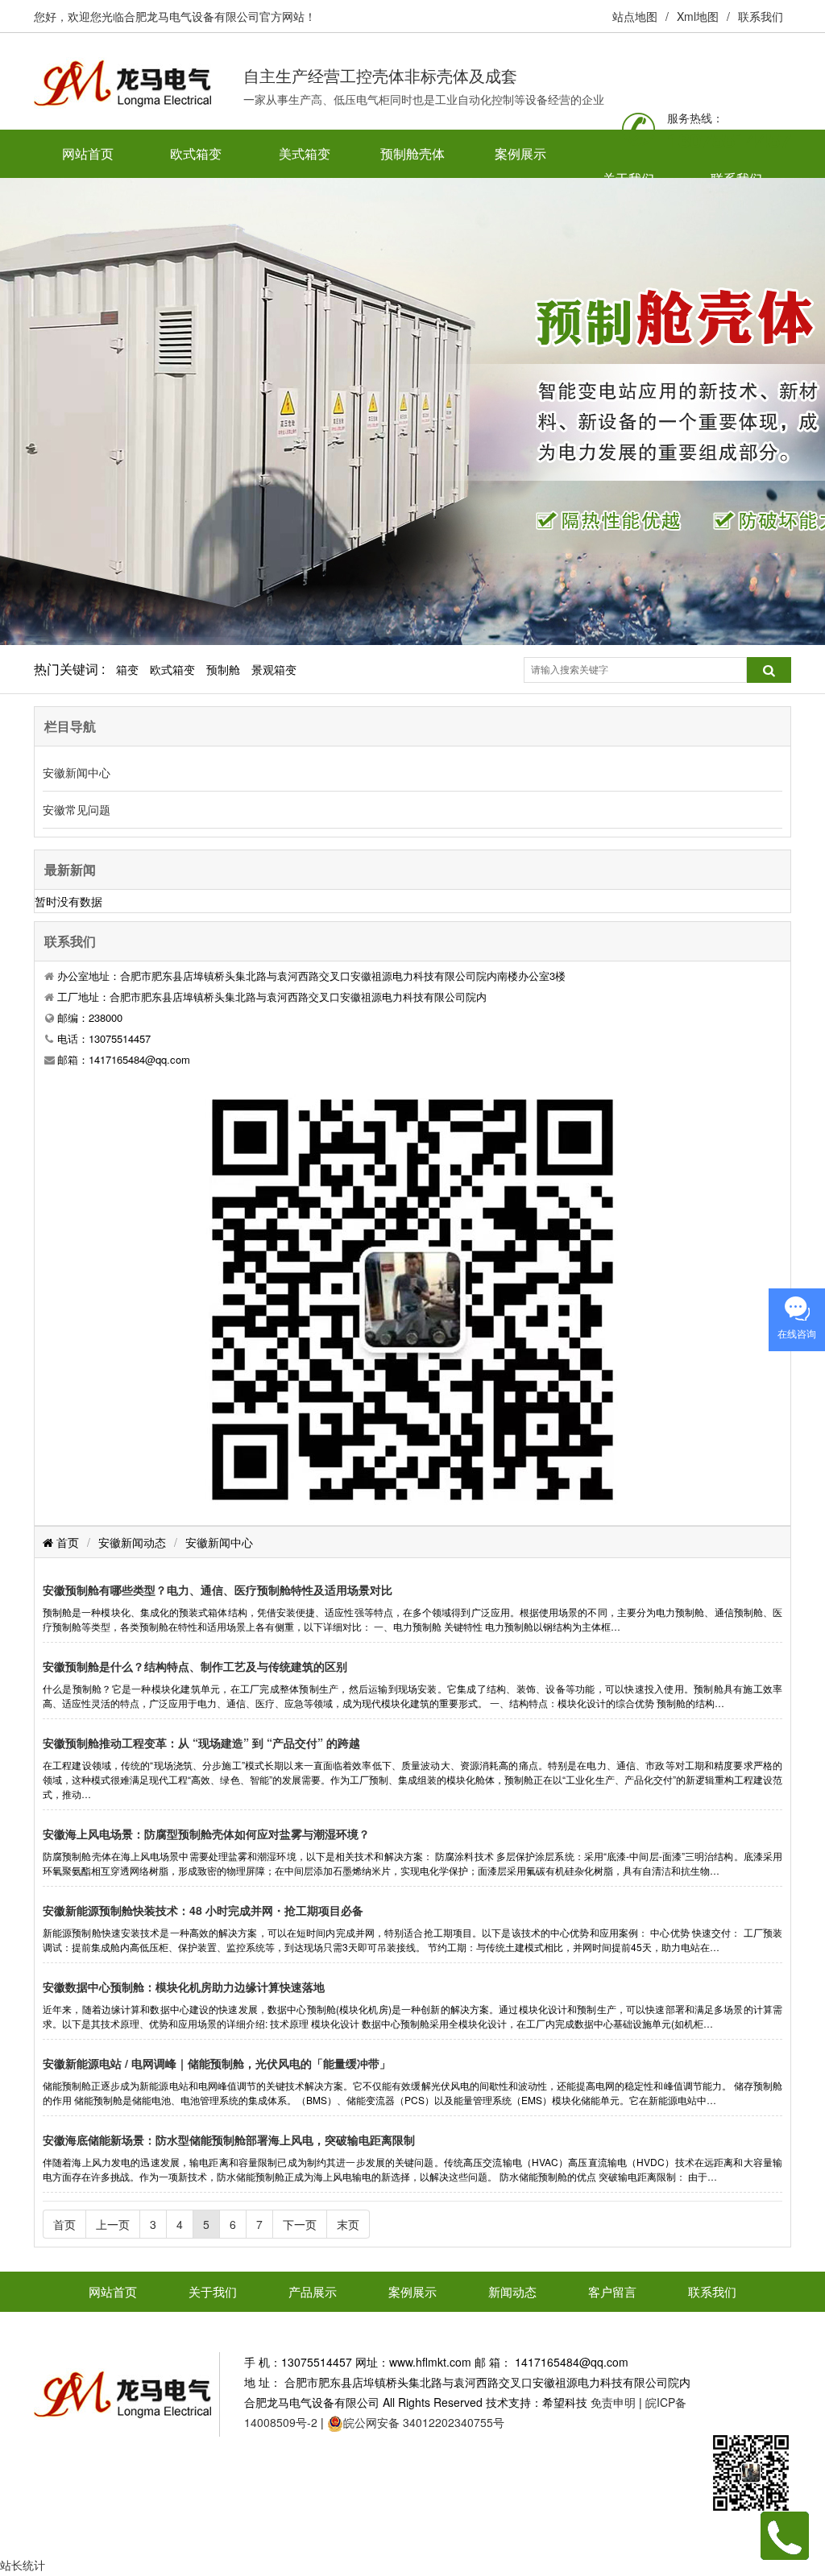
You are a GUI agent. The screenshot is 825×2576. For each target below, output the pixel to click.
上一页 (113, 2224)
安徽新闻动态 (132, 1542)
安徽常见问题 (77, 809)
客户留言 (612, 2291)
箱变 (127, 669)
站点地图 (635, 16)
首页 (66, 1542)
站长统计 (23, 2565)
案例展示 (520, 153)
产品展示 (313, 2291)
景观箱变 (274, 669)
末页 (348, 2224)
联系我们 (761, 16)
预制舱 (223, 669)
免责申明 (613, 2402)
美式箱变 (305, 153)
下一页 (300, 2224)
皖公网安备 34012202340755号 (424, 2422)
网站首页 (88, 153)
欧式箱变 (196, 153)
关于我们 (213, 2291)
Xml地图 (698, 16)
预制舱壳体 (412, 153)
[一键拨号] (785, 2534)
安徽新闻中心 (77, 772)
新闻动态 (512, 2291)
